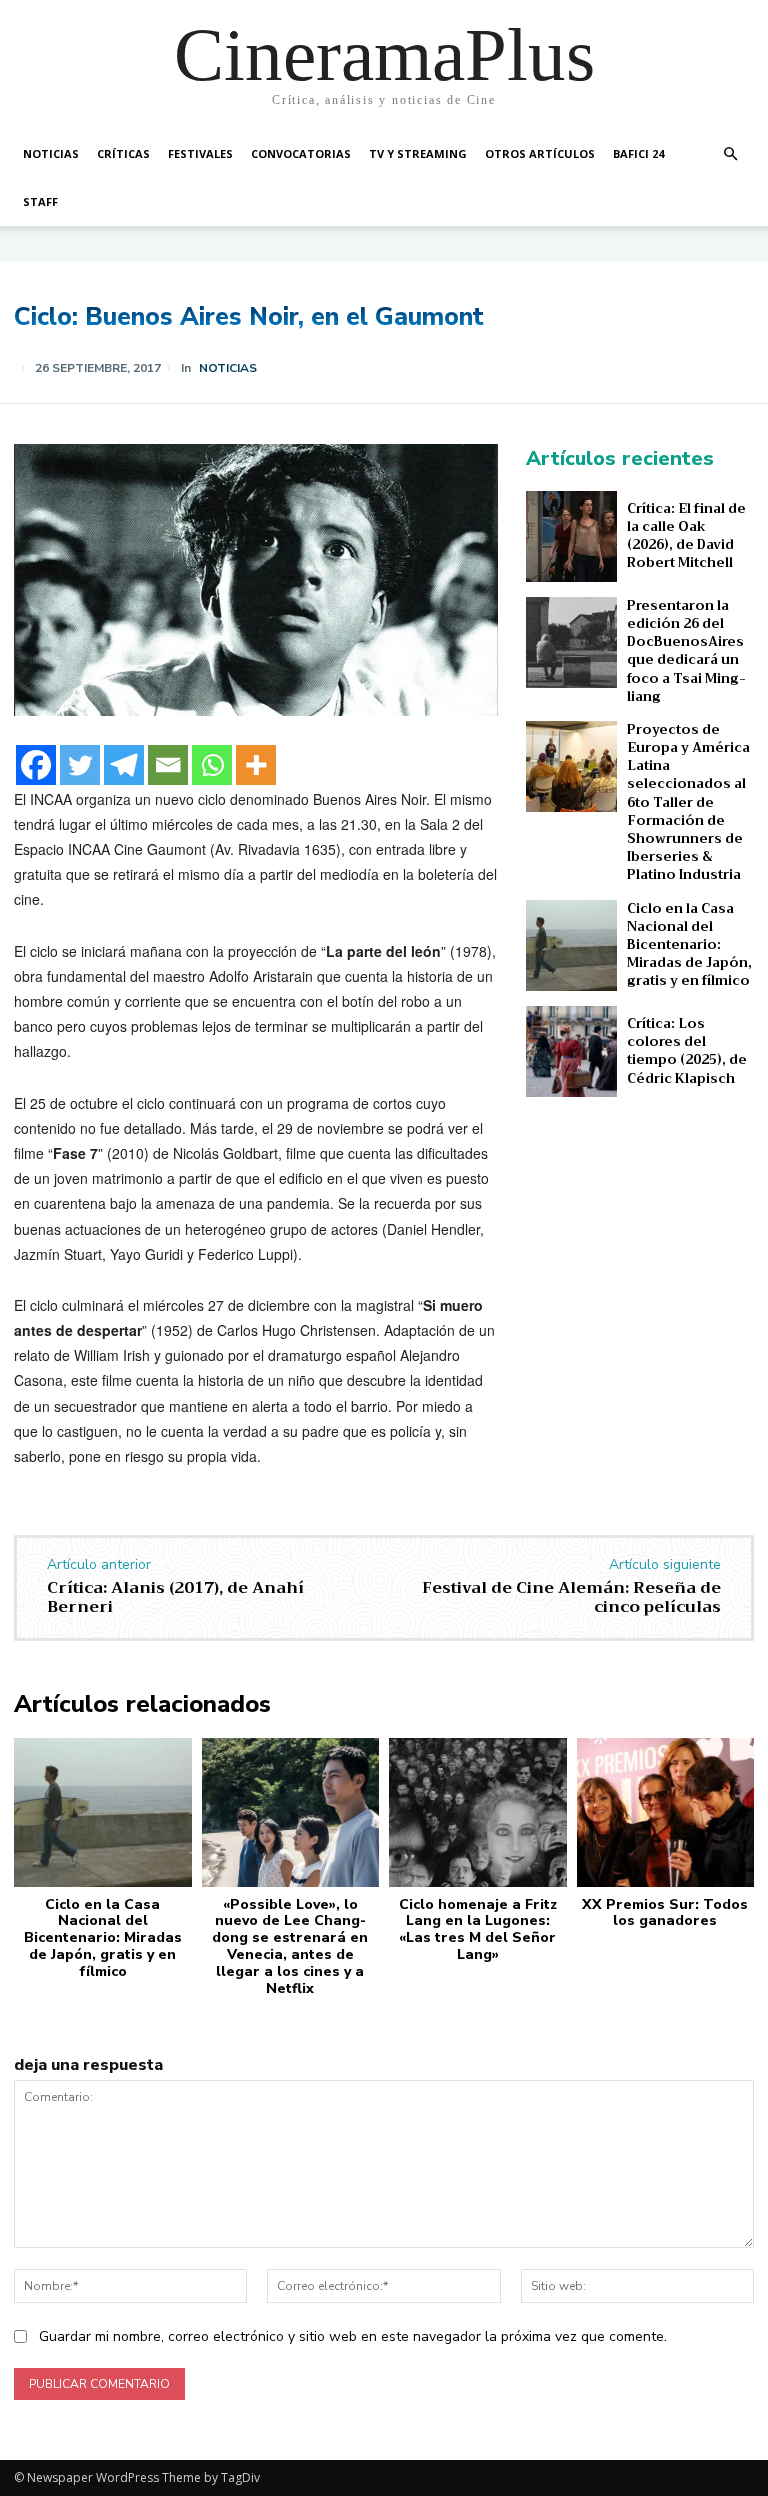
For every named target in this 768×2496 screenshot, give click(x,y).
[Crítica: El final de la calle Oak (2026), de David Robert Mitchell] (571, 536)
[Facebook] (36, 765)
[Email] (168, 765)
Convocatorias (301, 153)
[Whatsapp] (212, 765)
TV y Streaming (418, 153)
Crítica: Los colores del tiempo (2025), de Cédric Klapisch (687, 1051)
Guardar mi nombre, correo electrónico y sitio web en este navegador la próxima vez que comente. (353, 2336)
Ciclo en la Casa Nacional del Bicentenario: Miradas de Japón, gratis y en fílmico (689, 945)
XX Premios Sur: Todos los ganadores (665, 1913)
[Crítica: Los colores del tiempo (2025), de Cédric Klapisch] (571, 1051)
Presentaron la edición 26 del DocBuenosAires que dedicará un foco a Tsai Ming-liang (686, 651)
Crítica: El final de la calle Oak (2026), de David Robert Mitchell (686, 536)
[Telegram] (124, 765)
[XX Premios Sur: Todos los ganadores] (666, 1812)
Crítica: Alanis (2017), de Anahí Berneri (175, 1597)
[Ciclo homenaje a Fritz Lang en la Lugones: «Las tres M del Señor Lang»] (478, 1812)
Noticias (51, 153)
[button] (730, 154)
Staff (40, 201)
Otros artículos (540, 153)
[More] (256, 765)
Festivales (200, 153)
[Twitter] (80, 765)
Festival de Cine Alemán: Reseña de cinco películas (571, 1597)
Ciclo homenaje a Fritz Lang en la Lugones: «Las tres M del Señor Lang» (478, 1929)
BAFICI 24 (638, 153)
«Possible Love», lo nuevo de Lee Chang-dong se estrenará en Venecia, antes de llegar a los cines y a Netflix (290, 1946)
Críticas (123, 153)
